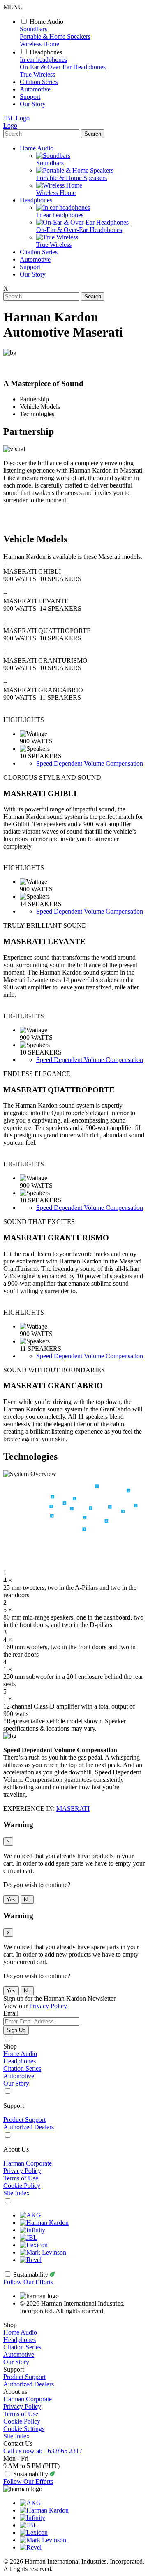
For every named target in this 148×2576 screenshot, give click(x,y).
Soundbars (34, 29)
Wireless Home (39, 44)
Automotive (35, 89)
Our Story (33, 104)
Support (30, 97)
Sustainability (31, 2275)
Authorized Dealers (29, 2127)
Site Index (16, 2193)
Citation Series (39, 82)
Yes (11, 1900)
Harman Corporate (28, 2163)
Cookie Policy (22, 2186)
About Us (16, 2149)
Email (11, 2013)
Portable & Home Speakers (55, 36)
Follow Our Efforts (28, 2282)
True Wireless (37, 74)
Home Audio (46, 22)
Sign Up (16, 2030)
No (27, 1900)
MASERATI (73, 1808)
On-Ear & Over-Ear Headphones (63, 67)
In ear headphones (43, 60)
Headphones (46, 52)
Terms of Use (21, 2178)
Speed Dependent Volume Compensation (90, 763)
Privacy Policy (22, 2171)
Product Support (24, 2120)
